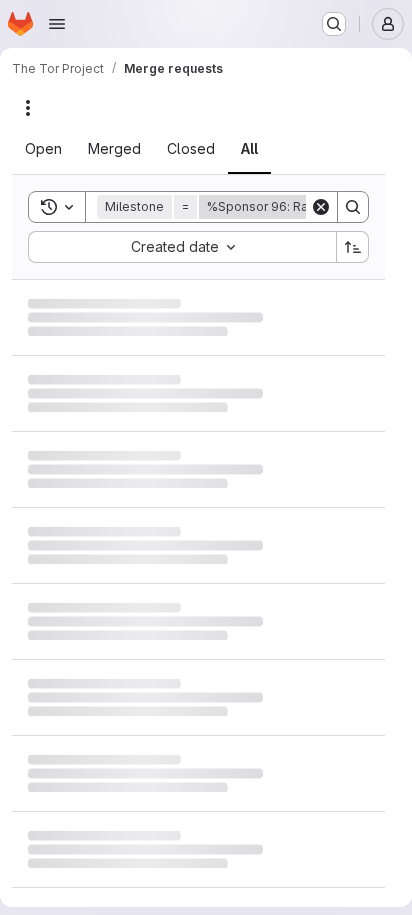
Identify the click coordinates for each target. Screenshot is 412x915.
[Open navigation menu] (57, 24)
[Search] (353, 207)
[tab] (55, 149)
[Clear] (321, 207)
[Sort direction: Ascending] (353, 247)
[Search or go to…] (334, 24)
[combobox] (182, 247)
